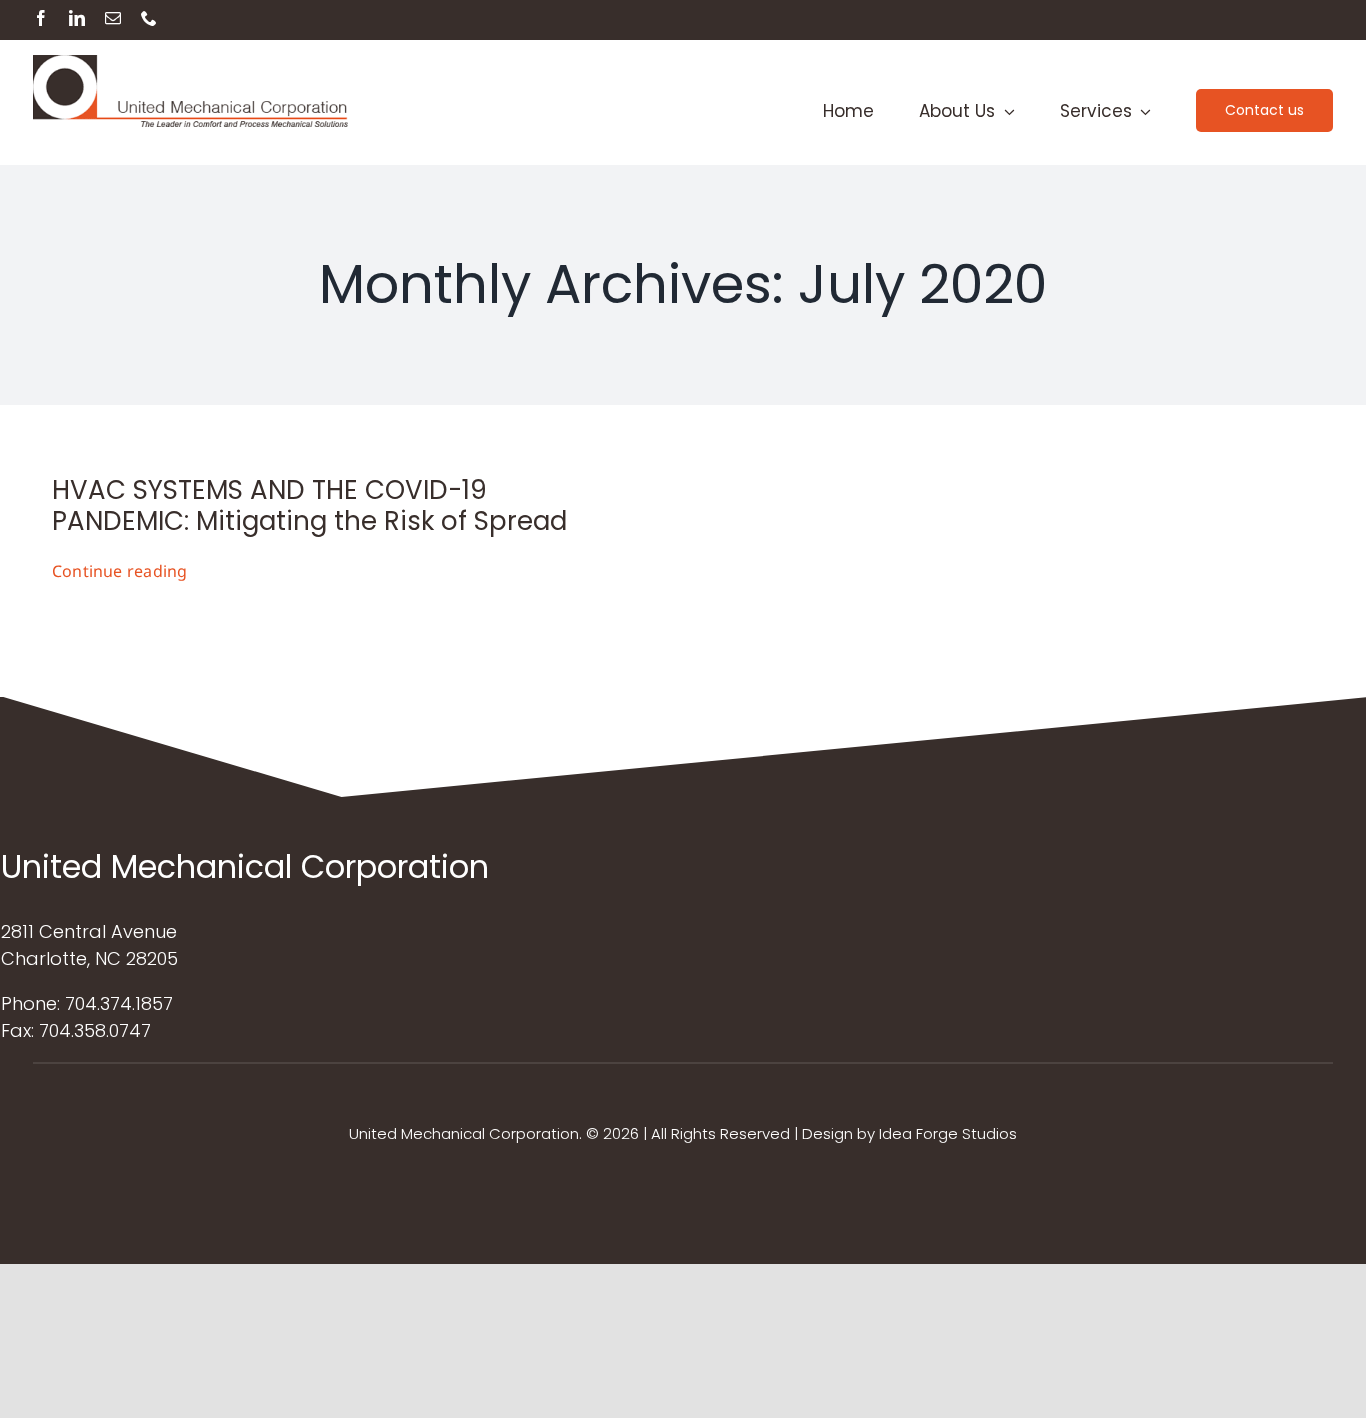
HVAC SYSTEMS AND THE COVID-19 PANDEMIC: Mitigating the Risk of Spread (309, 505)
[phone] (149, 18)
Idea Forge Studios (948, 1133)
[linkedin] (77, 18)
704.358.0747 (95, 1030)
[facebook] (41, 18)
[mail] (113, 18)
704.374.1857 (119, 1003)
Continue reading (120, 571)
